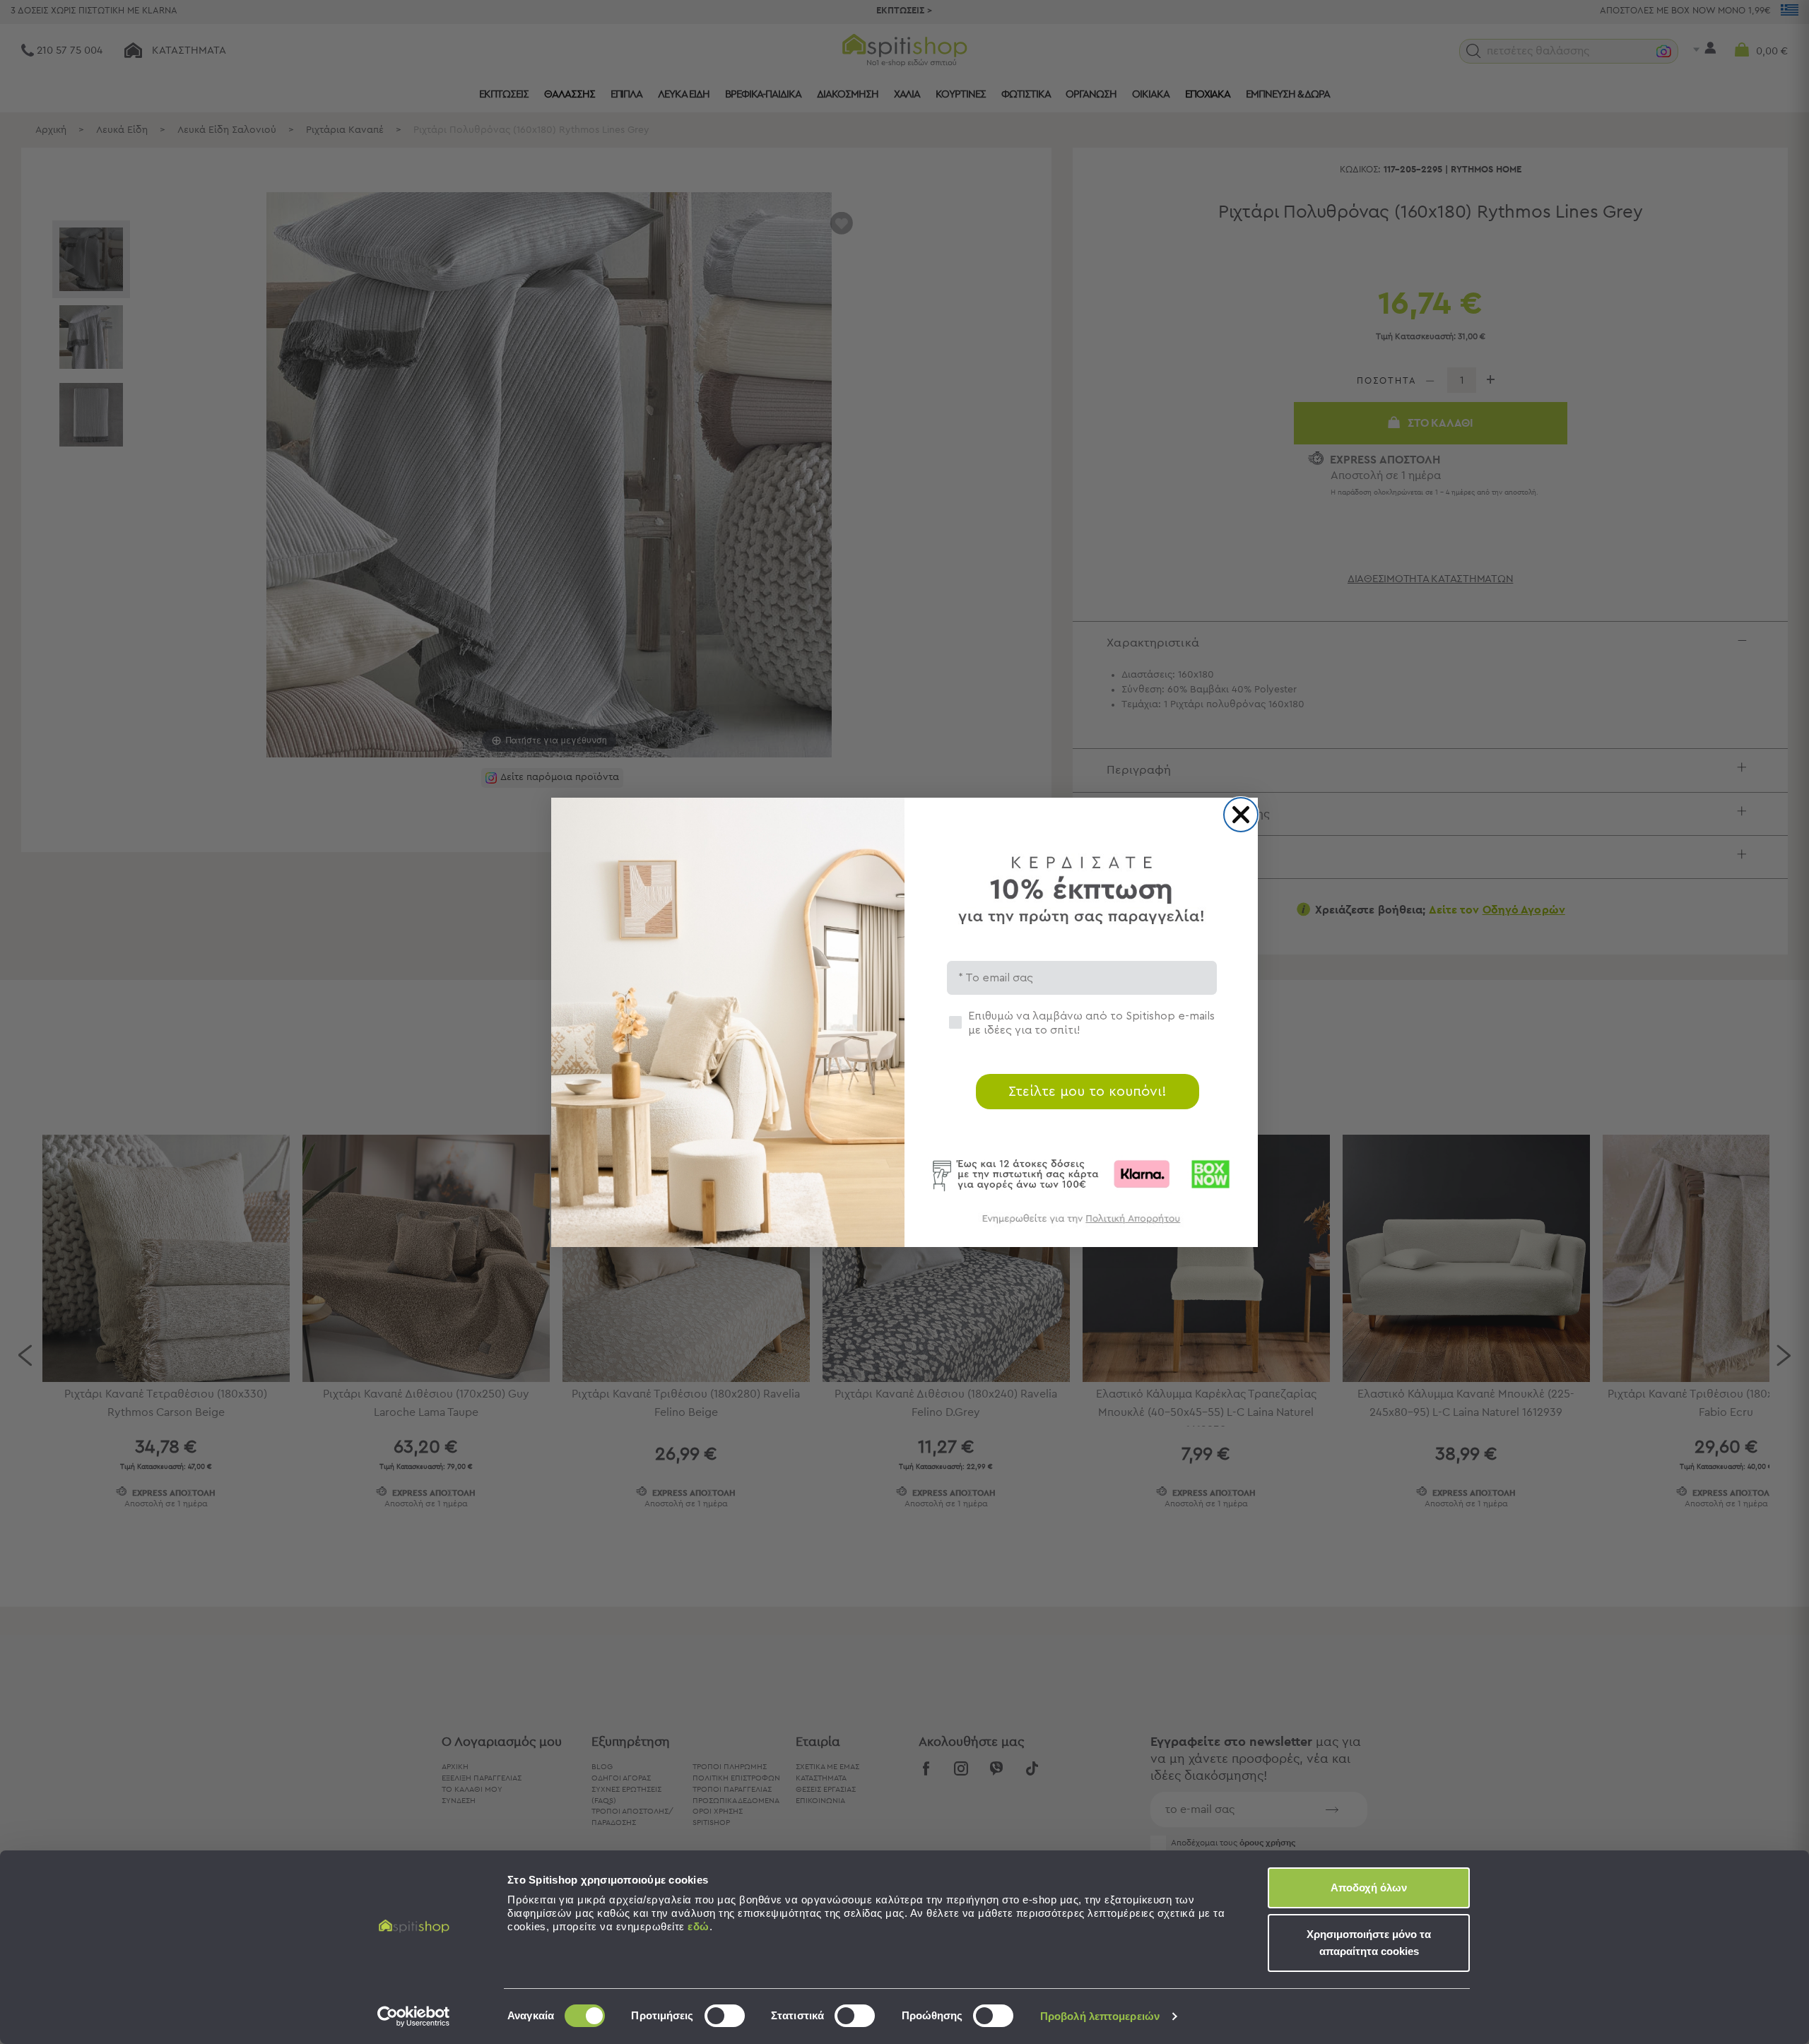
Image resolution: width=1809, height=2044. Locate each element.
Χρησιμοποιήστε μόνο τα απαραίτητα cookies (1369, 1943)
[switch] (725, 2016)
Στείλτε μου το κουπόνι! (1088, 1092)
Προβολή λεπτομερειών (1100, 2016)
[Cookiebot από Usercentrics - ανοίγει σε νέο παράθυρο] (414, 2016)
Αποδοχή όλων (1369, 1888)
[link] (1081, 1225)
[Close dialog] (1241, 815)
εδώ (699, 1926)
